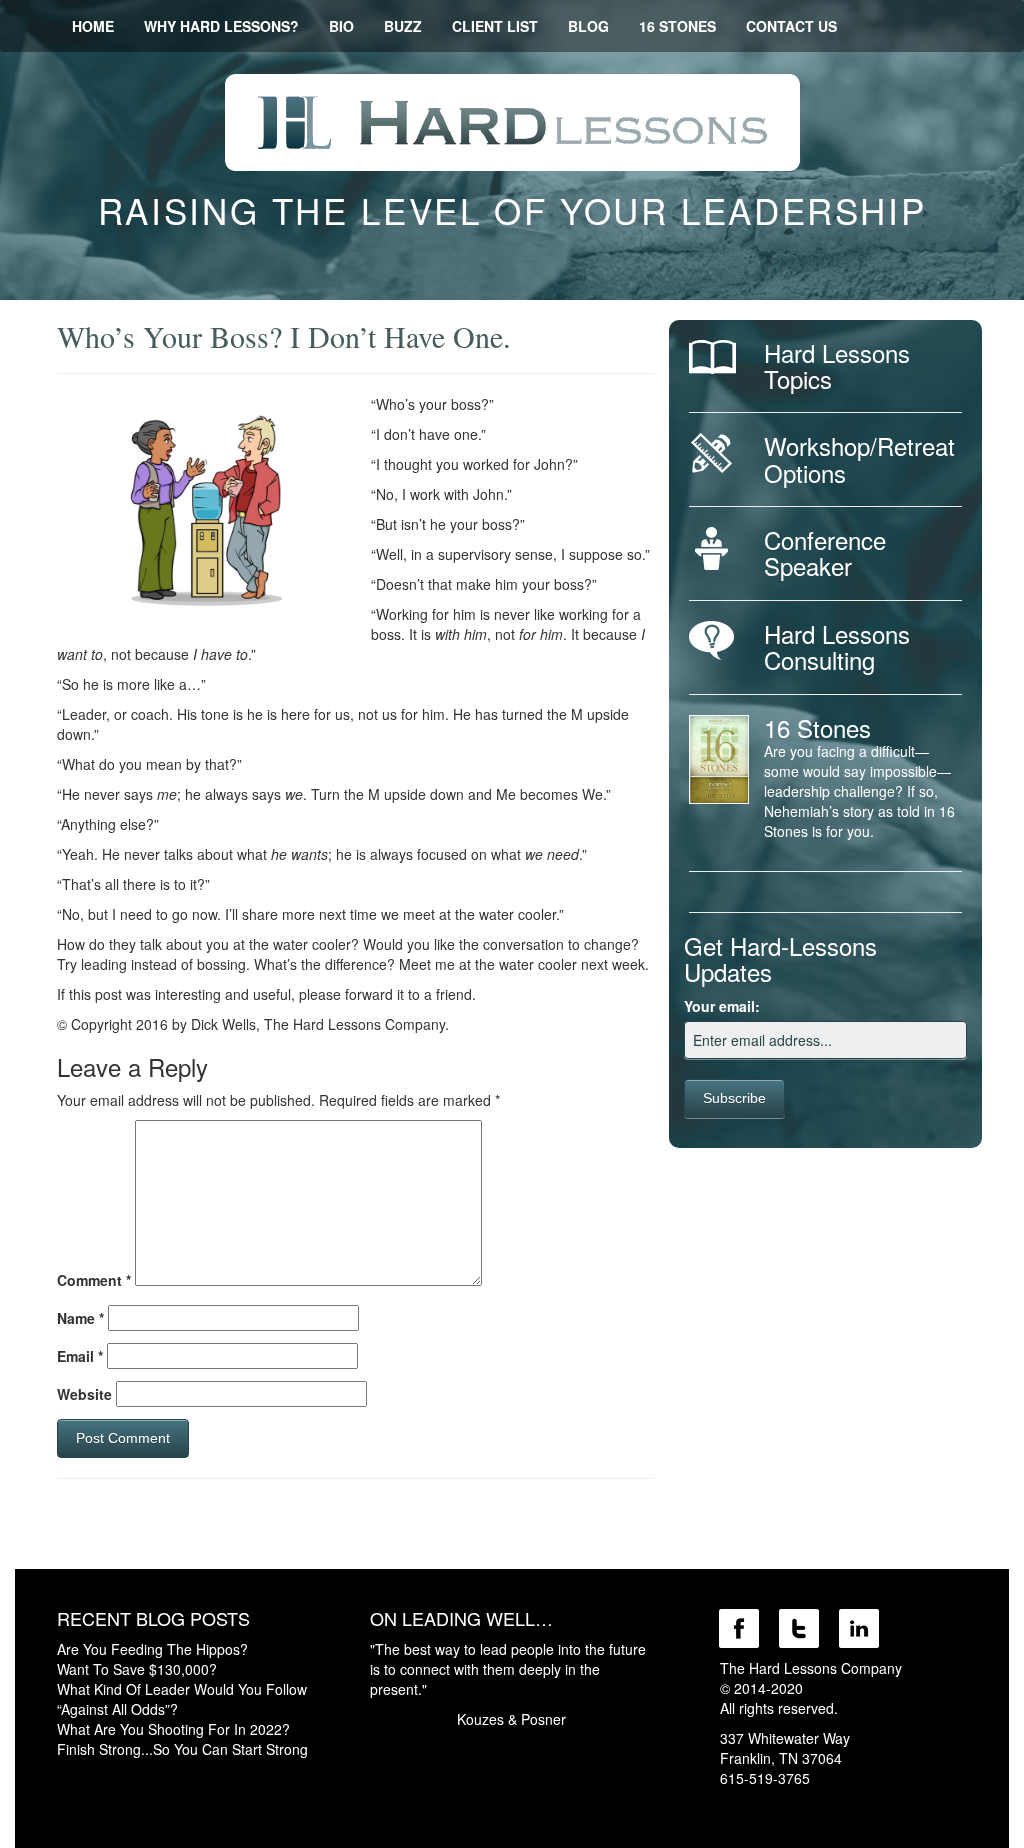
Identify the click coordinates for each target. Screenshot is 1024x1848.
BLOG (588, 26)
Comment (94, 1280)
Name (80, 1318)
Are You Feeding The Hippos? (152, 1649)
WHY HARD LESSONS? (221, 26)
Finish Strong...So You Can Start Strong (182, 1749)
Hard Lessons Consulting (837, 646)
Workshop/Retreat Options (859, 458)
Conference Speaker (825, 552)
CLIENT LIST (495, 26)
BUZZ (403, 26)
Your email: (722, 1006)
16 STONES (677, 26)
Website (84, 1394)
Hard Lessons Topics (837, 365)
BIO (341, 26)
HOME (93, 26)
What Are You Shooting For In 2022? (173, 1729)
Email (80, 1356)
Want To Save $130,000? (137, 1669)
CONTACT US (791, 26)
